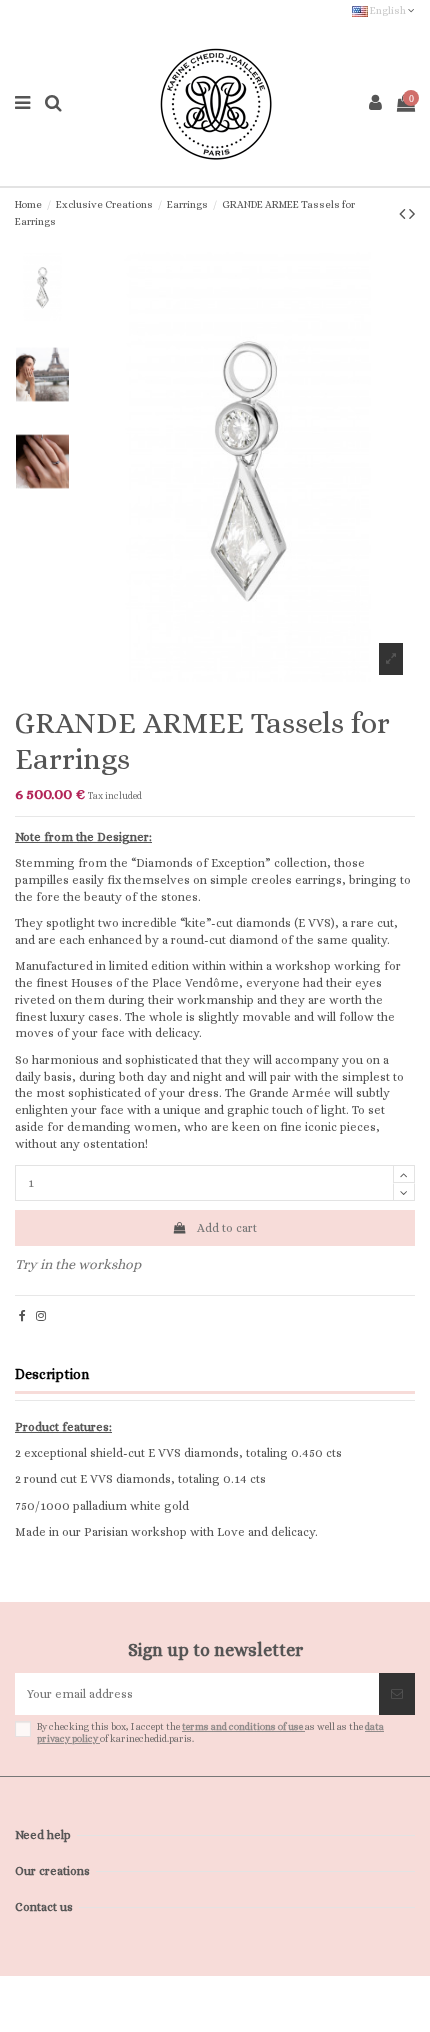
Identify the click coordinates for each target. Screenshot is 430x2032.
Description (52, 1374)
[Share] (22, 1316)
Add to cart (227, 1228)
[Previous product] (404, 214)
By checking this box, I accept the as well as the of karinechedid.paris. (210, 1732)
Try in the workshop (78, 1264)
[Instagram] (41, 1316)
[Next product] (412, 214)
